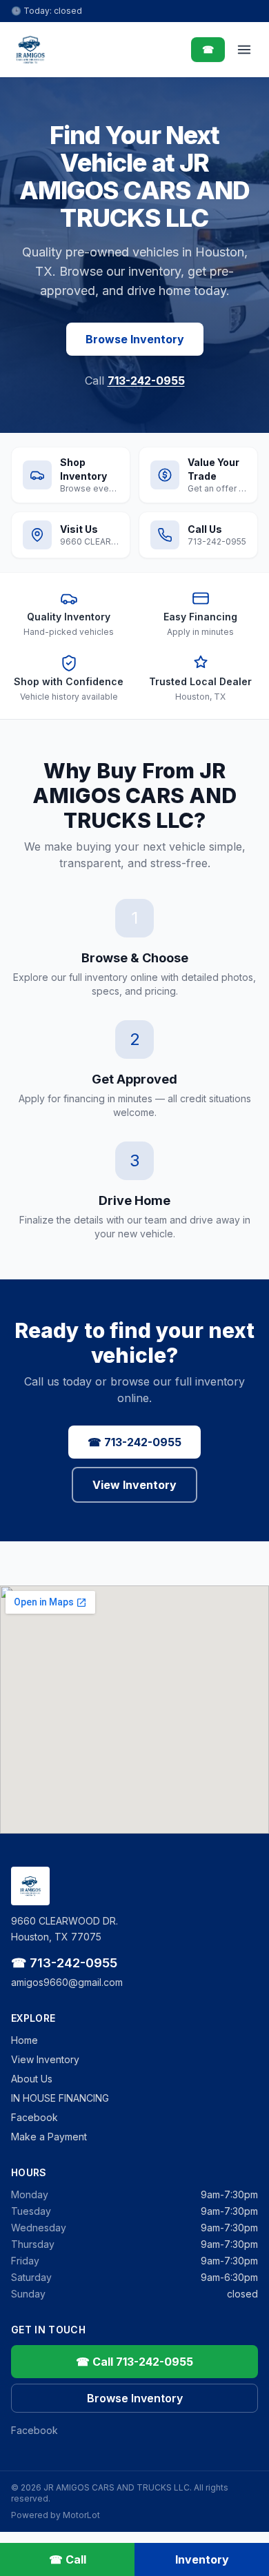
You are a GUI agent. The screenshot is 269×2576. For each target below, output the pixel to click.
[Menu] (244, 50)
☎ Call (68, 2559)
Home (24, 2040)
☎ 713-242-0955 (134, 1442)
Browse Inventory (135, 339)
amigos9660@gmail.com (67, 1982)
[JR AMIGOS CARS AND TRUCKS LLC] (30, 50)
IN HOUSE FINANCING (60, 2098)
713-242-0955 (146, 381)
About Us (32, 2079)
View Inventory (134, 1485)
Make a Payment (49, 2137)
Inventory (202, 2559)
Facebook (34, 2117)
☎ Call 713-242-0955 (134, 2362)
